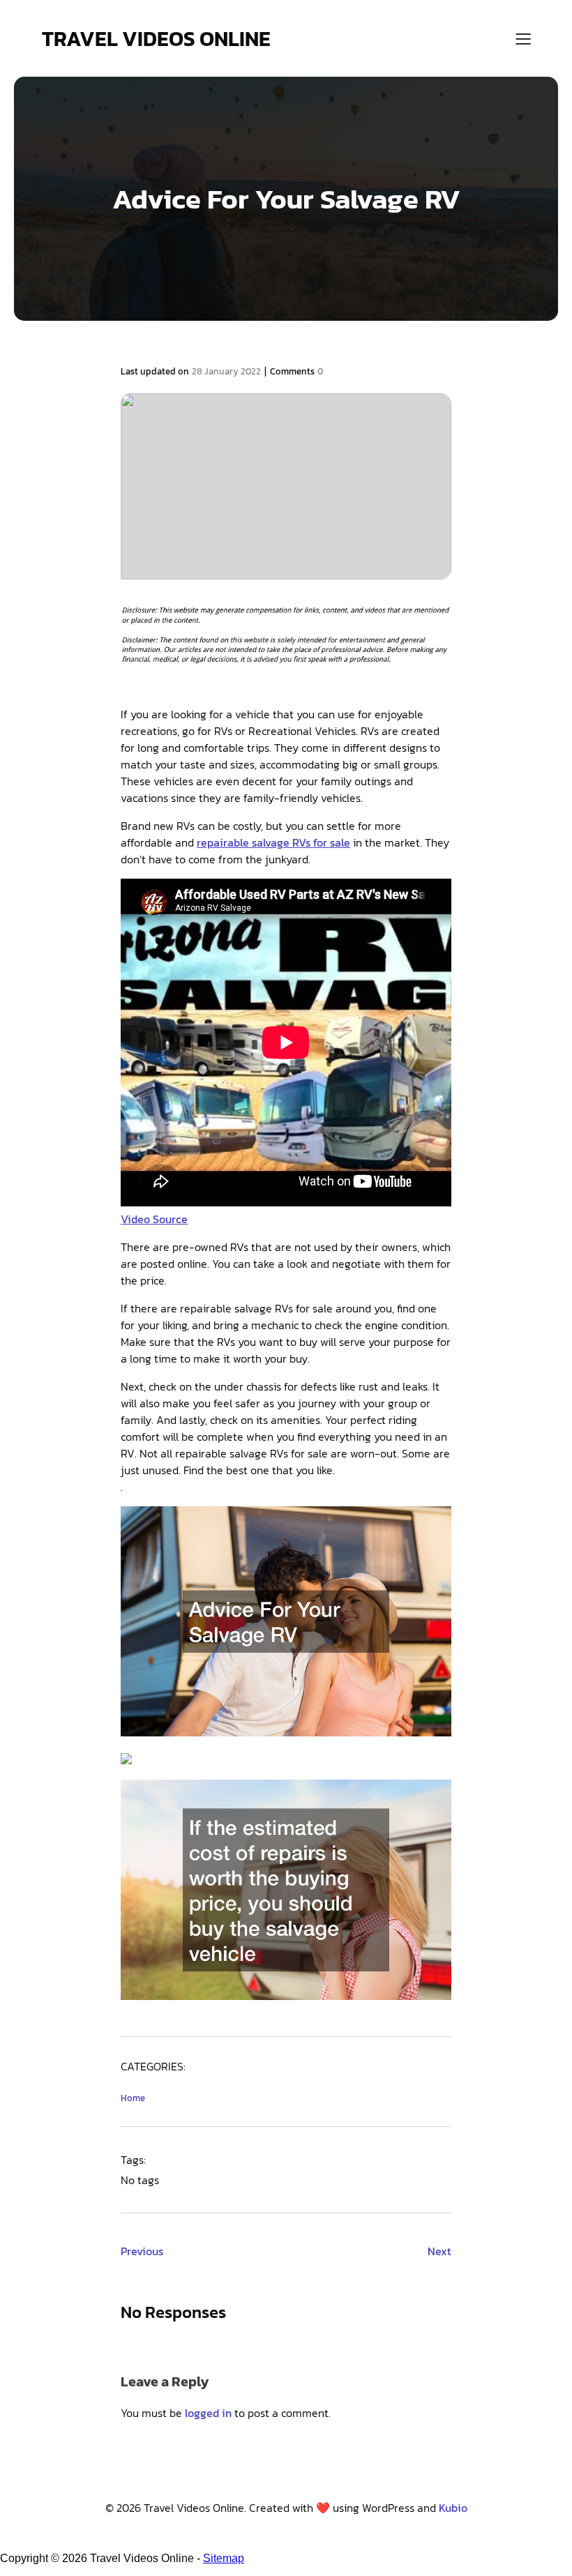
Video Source (154, 1219)
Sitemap (224, 2558)
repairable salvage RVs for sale (273, 842)
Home (133, 2098)
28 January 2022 (226, 371)
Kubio (453, 2508)
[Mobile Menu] (523, 38)
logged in (208, 2413)
